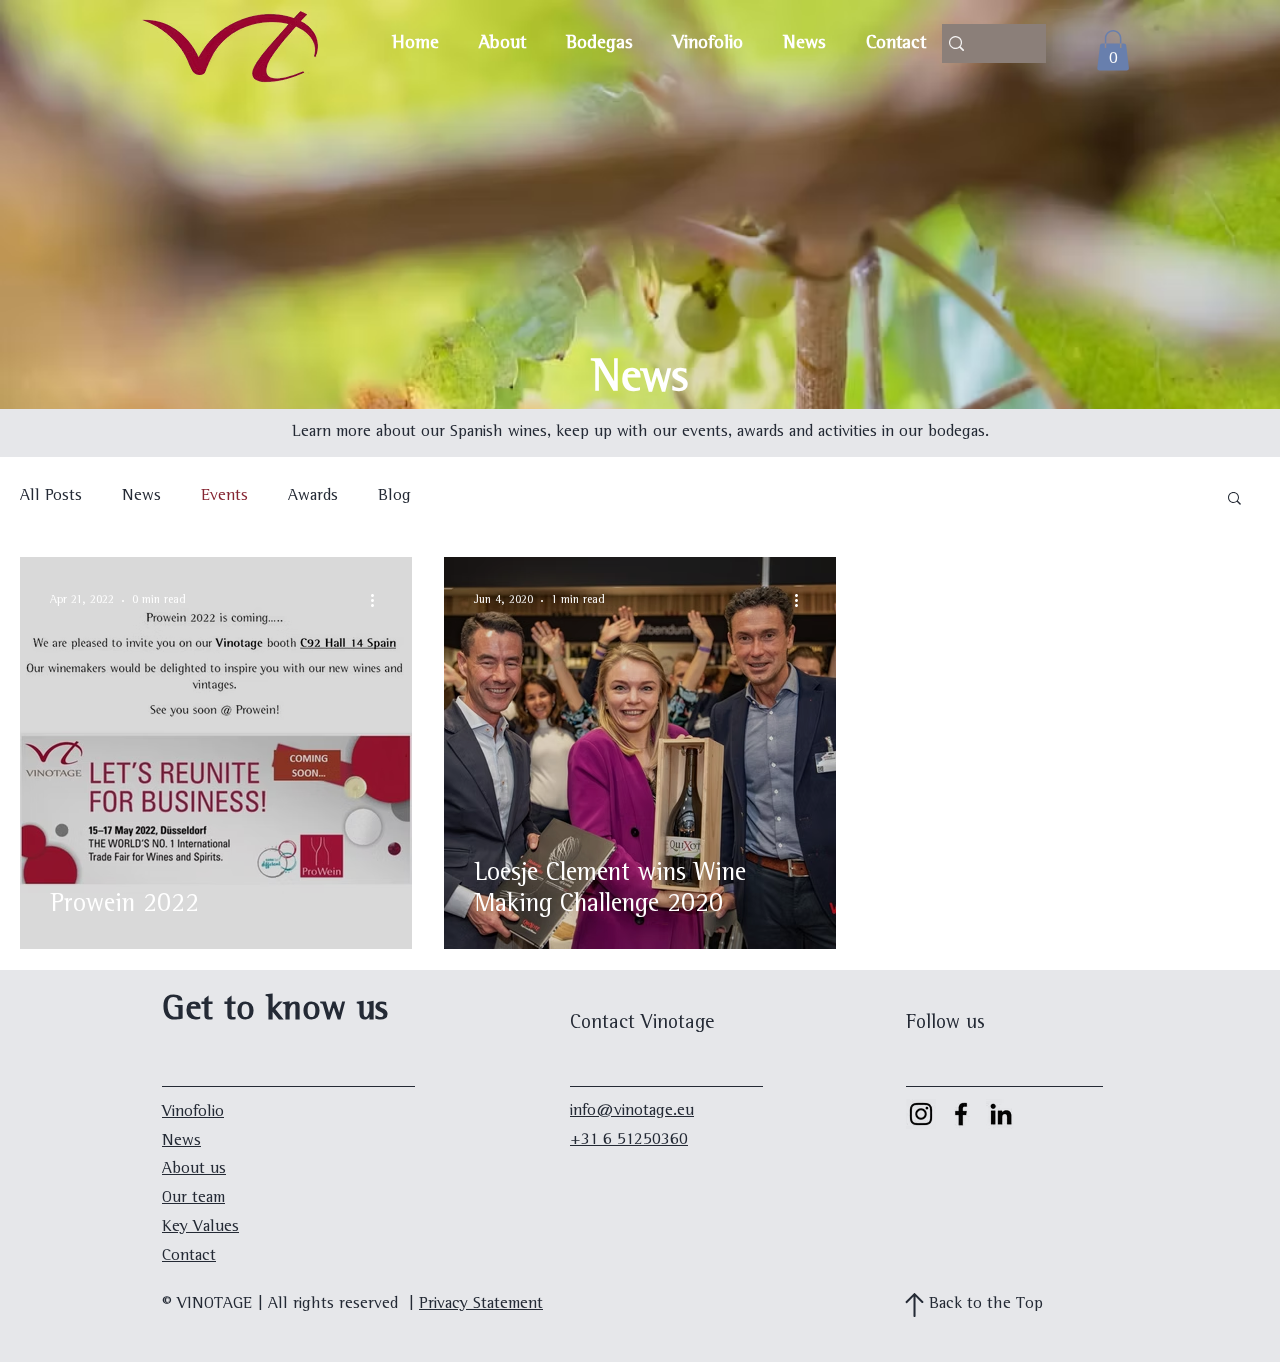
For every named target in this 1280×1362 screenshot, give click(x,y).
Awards (313, 496)
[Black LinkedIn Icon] (1001, 1114)
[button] (1234, 499)
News (141, 496)
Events (224, 496)
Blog (394, 496)
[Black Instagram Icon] (921, 1114)
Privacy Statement (481, 1304)
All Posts (51, 496)
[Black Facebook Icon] (961, 1114)
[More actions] (379, 601)
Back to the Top (986, 1304)
